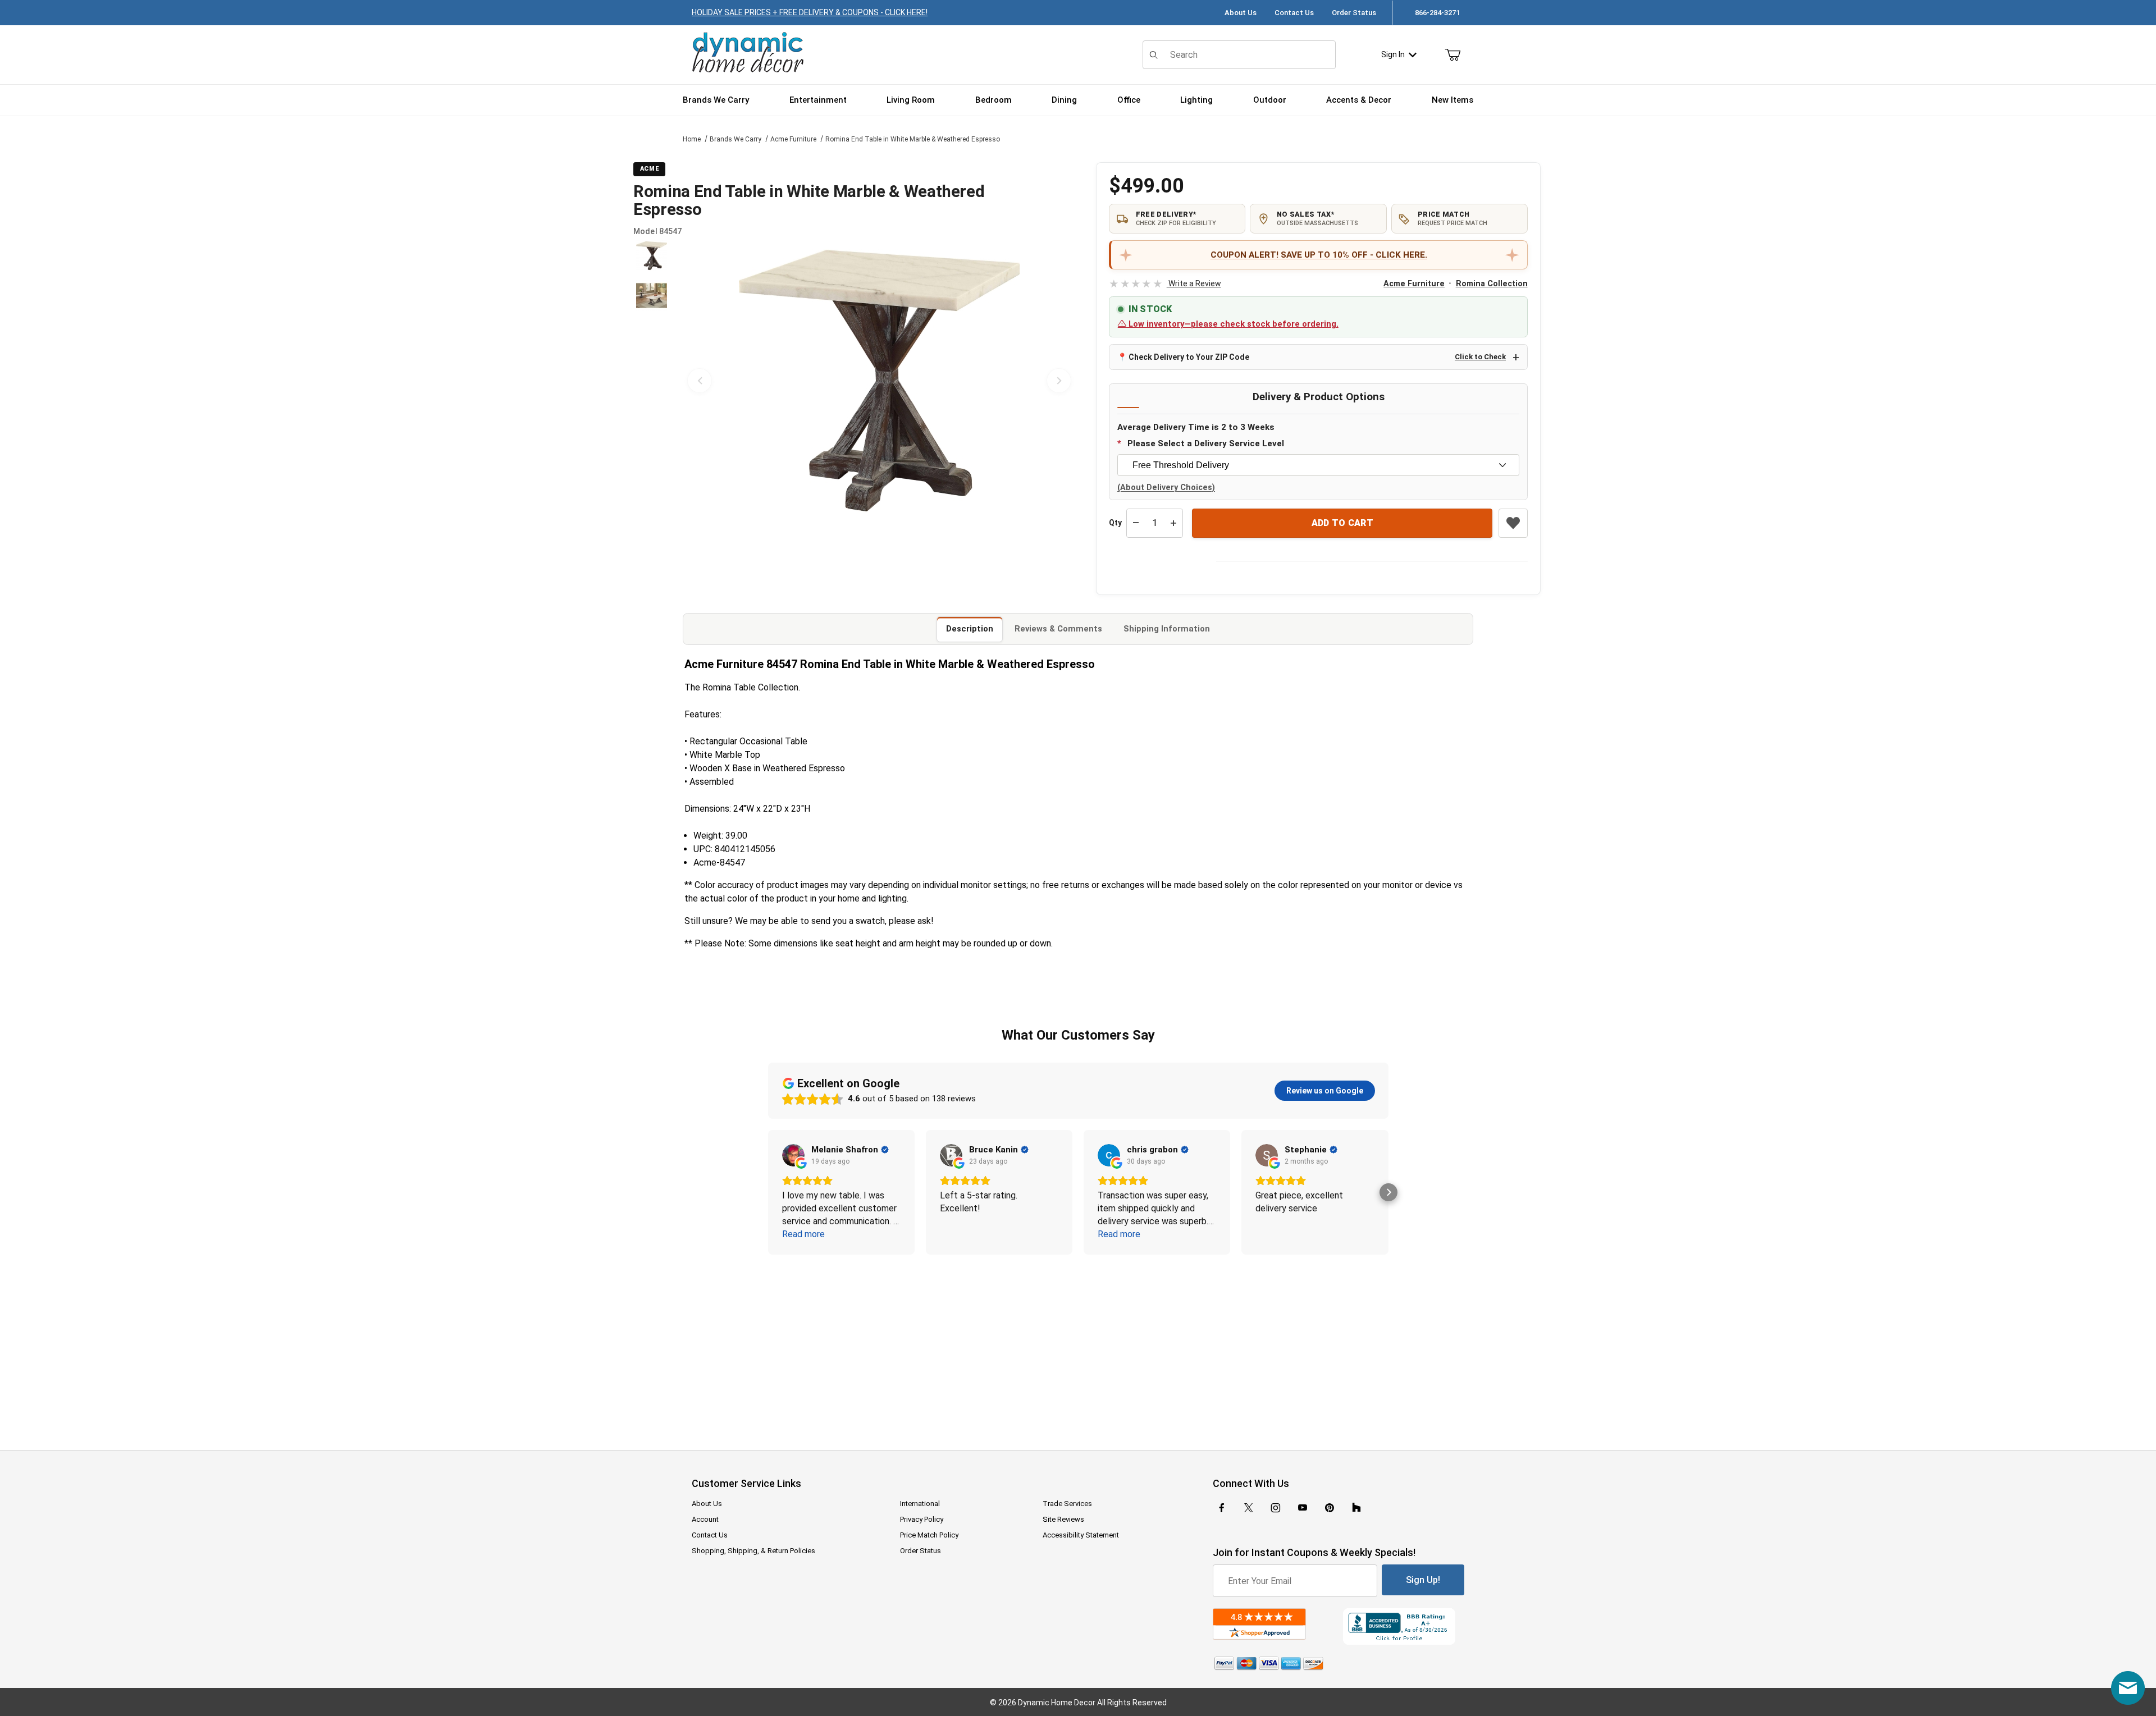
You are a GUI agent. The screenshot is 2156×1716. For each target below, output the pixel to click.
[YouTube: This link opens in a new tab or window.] (1303, 1508)
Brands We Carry (736, 139)
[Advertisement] (1078, 1345)
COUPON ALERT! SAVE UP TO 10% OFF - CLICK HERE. (1319, 255)
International (920, 1504)
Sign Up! (1423, 1580)
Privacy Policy (922, 1519)
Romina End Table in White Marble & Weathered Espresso (913, 139)
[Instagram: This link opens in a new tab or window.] (1276, 1508)
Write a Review (1165, 283)
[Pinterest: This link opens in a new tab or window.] (1329, 1508)
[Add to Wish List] (1513, 523)
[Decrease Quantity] (1136, 523)
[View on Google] (793, 1155)
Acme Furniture (793, 139)
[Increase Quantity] (1173, 523)
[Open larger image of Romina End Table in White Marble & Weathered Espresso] (879, 381)
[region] (651, 381)
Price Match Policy (929, 1535)
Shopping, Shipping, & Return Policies (753, 1551)
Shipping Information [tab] (1167, 629)
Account (705, 1519)
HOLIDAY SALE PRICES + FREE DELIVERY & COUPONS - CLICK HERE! (810, 12)
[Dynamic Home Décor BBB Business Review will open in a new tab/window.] (1404, 1626)
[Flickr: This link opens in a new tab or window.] (1356, 1508)
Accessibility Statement (1081, 1535)
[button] (652, 256)
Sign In (1393, 54)
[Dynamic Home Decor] (748, 53)
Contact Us (1294, 13)
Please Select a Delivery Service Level (1206, 443)
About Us (1241, 13)
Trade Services (1067, 1504)
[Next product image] (1059, 381)
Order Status (1354, 13)
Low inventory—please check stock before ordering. (1232, 324)
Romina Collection (1492, 284)
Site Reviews (1063, 1519)
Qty (1115, 523)
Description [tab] (970, 629)
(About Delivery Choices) (1166, 488)
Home (692, 139)
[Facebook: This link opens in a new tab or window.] (1222, 1508)
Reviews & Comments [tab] (1058, 629)
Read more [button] (803, 1234)
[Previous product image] (700, 381)
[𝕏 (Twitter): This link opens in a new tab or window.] (1249, 1508)
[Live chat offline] (2128, 1688)
